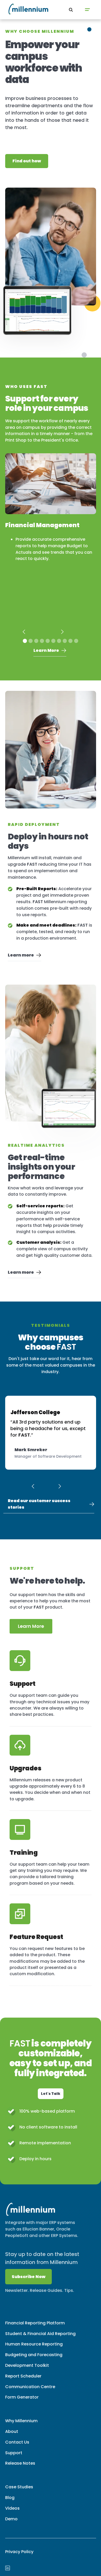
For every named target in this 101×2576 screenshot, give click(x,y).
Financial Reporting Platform (35, 2323)
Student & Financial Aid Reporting (40, 2334)
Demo (11, 2519)
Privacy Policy (19, 2552)
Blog (10, 2498)
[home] (21, 10)
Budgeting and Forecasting (34, 2355)
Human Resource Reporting (34, 2344)
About (12, 2431)
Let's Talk (51, 2094)
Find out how (27, 161)
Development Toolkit (27, 2365)
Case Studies (19, 2487)
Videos (12, 2508)
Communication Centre (30, 2387)
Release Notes (20, 2463)
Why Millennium (21, 2421)
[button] (87, 10)
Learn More (31, 1626)
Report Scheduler (23, 2376)
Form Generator (22, 2397)
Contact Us (17, 2442)
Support (14, 2453)
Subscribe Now (28, 2277)
